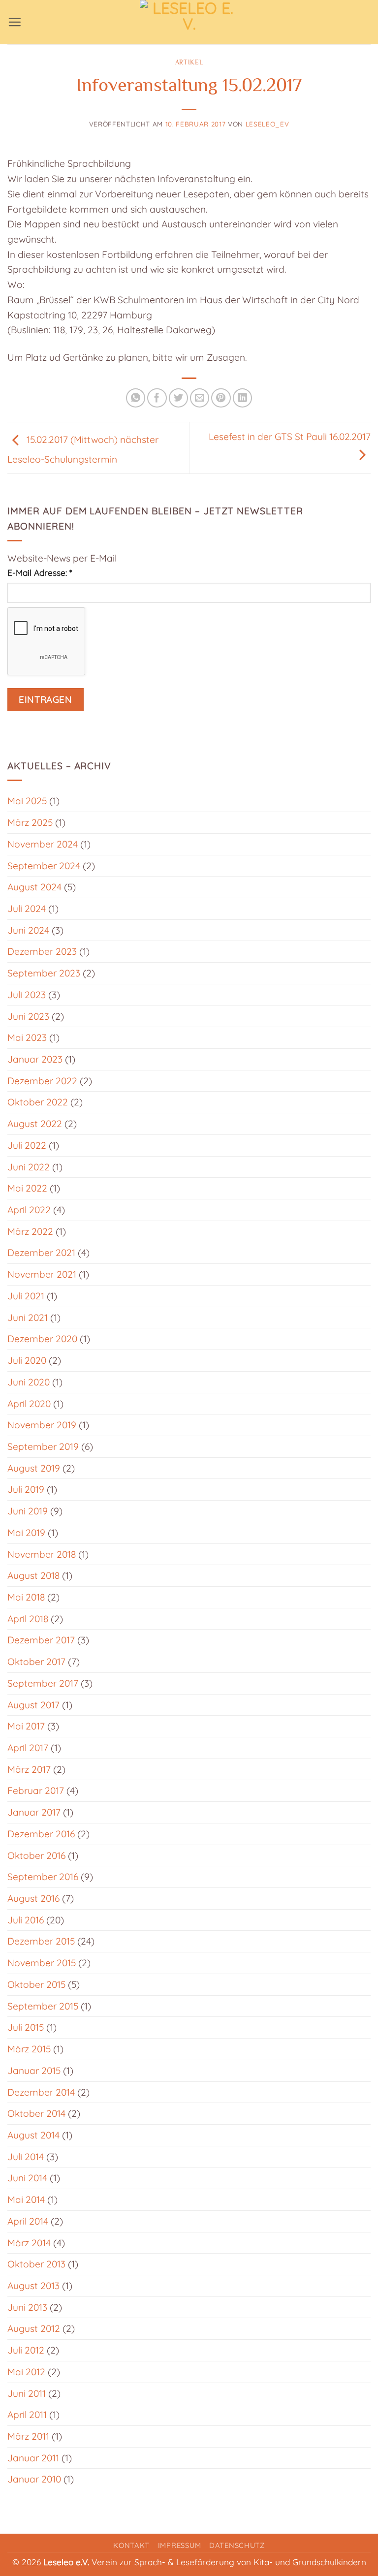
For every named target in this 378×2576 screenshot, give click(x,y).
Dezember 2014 (41, 2092)
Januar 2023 (35, 1059)
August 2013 (33, 2286)
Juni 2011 (27, 2393)
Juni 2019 (28, 1511)
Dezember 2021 (41, 1253)
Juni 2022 (29, 1167)
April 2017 (28, 1748)
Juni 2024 (28, 930)
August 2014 (33, 2135)
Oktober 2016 (36, 1855)
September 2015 (43, 2006)
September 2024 (44, 866)
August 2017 (33, 1705)
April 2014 (28, 2221)
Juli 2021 (26, 1296)
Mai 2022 (27, 1188)
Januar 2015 (34, 2071)
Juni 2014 (27, 2178)
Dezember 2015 (41, 1941)
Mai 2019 (26, 1533)
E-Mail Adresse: (40, 573)
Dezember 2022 (42, 1081)
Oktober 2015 (36, 1984)
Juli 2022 (27, 1145)
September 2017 (43, 1683)
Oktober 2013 (36, 2264)
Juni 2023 (28, 1016)
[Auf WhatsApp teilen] (136, 398)
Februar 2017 (36, 1791)
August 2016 (33, 1898)
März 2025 (30, 822)
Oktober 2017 (36, 1662)
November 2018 (42, 1554)
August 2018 (33, 1575)
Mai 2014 (26, 2199)
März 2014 (29, 2243)
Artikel (189, 62)
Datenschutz (237, 2545)
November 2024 (43, 844)
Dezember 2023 (42, 951)
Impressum (180, 2545)
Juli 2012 (26, 2350)
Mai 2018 (26, 1597)
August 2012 (34, 2328)
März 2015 (29, 2049)
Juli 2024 (27, 909)
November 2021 (42, 1274)
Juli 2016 (26, 1920)
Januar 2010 (34, 2479)
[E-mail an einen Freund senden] (200, 398)
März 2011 (28, 2436)
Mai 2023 (27, 1037)
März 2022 (30, 1231)
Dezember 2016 (41, 1834)
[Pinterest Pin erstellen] (221, 398)
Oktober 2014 (36, 2113)
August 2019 (34, 1468)
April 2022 (29, 1210)
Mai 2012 (26, 2372)
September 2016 (43, 1877)
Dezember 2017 (41, 1640)
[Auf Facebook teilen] (157, 398)
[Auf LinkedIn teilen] (243, 398)
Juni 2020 (29, 1382)
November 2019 (42, 1425)
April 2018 (28, 1619)
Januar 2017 (34, 1812)
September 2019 (43, 1446)
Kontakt (131, 2545)
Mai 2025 (27, 801)
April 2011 (27, 2415)
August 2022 (35, 1124)
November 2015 (42, 1963)
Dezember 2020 (42, 1339)
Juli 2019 (26, 1489)
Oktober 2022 (38, 1102)
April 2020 (29, 1404)
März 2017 (29, 1769)
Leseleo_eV (268, 124)
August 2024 (34, 887)
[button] (15, 22)
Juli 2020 (27, 1360)
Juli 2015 (26, 2027)
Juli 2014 (26, 2157)
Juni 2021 (28, 1318)
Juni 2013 (27, 2307)
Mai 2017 (26, 1726)
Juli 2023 (27, 995)
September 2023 (44, 973)
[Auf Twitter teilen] (179, 398)
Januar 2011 (33, 2458)
